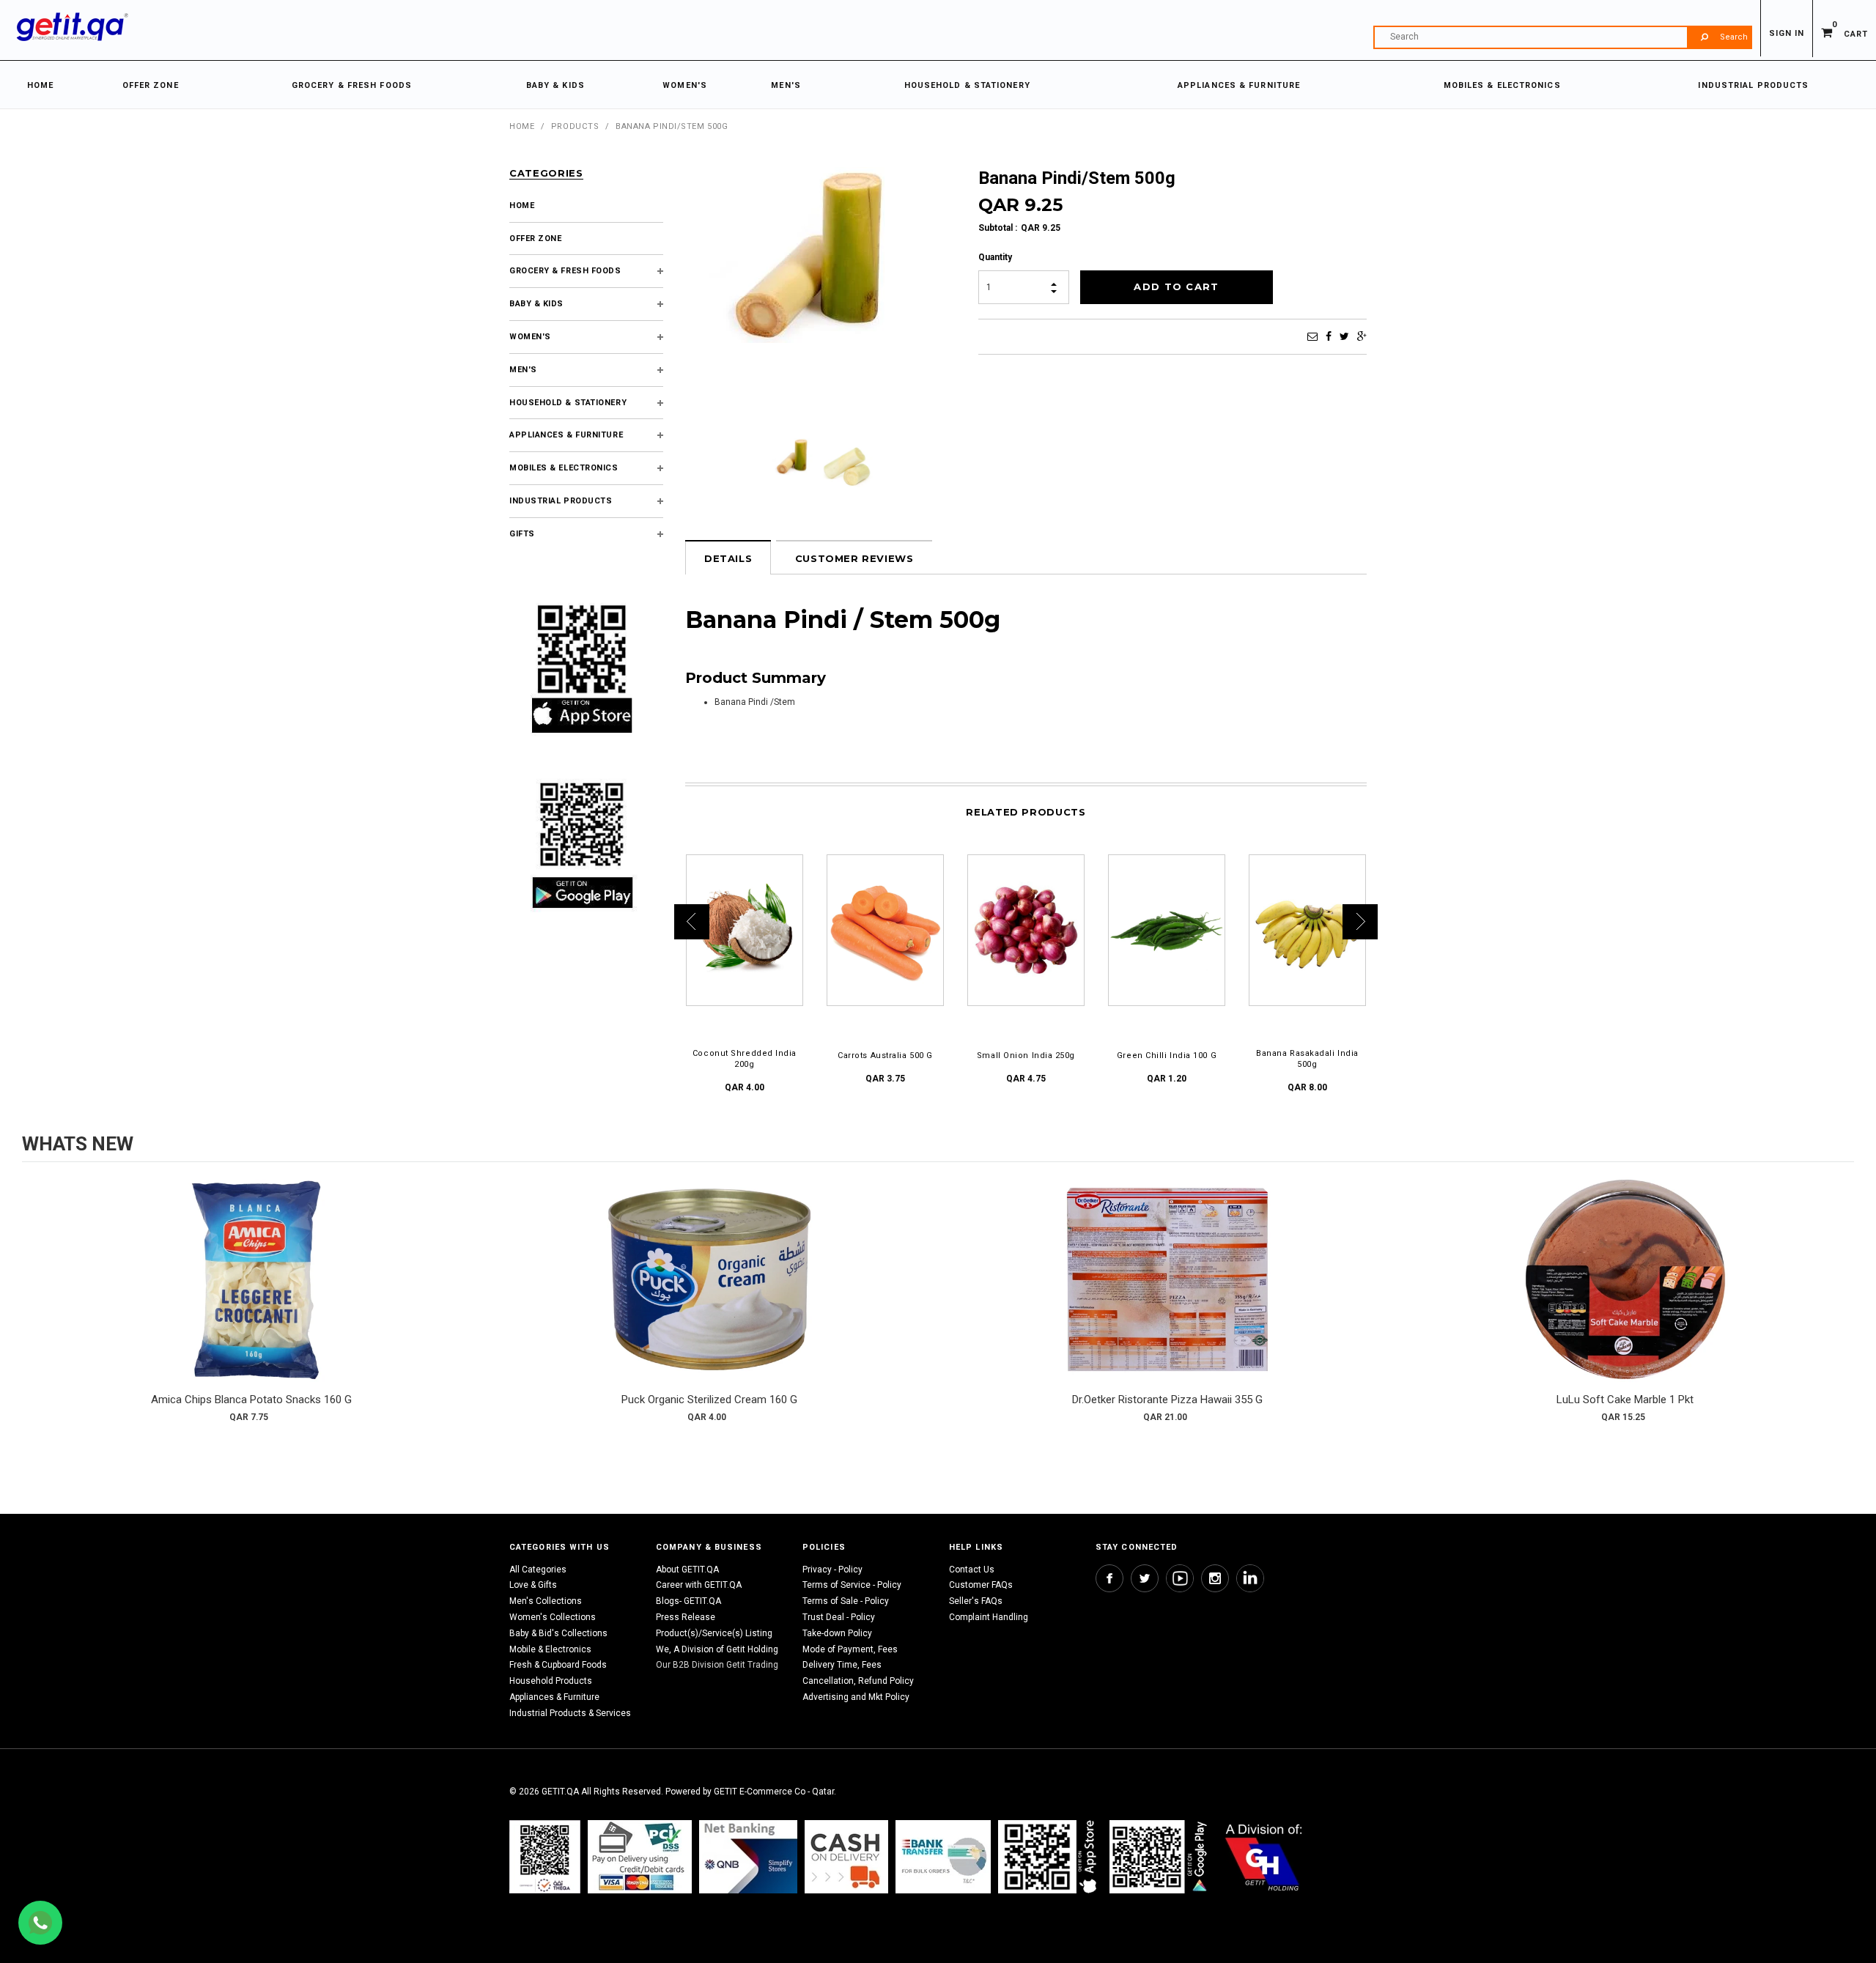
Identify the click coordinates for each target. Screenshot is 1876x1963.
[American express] (846, 1856)
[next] (1839, 1306)
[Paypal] (545, 1856)
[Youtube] (1180, 1578)
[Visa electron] (943, 1856)
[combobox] (1562, 37)
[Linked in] (1250, 1578)
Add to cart (251, 1294)
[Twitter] (1344, 336)
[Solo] (1160, 1856)
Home (522, 126)
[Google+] (1362, 336)
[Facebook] (1329, 336)
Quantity (995, 257)
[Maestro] (1050, 1856)
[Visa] (640, 1856)
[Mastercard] (748, 1856)
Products (575, 126)
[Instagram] (1215, 1578)
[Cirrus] (1264, 1856)
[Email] (1312, 336)
